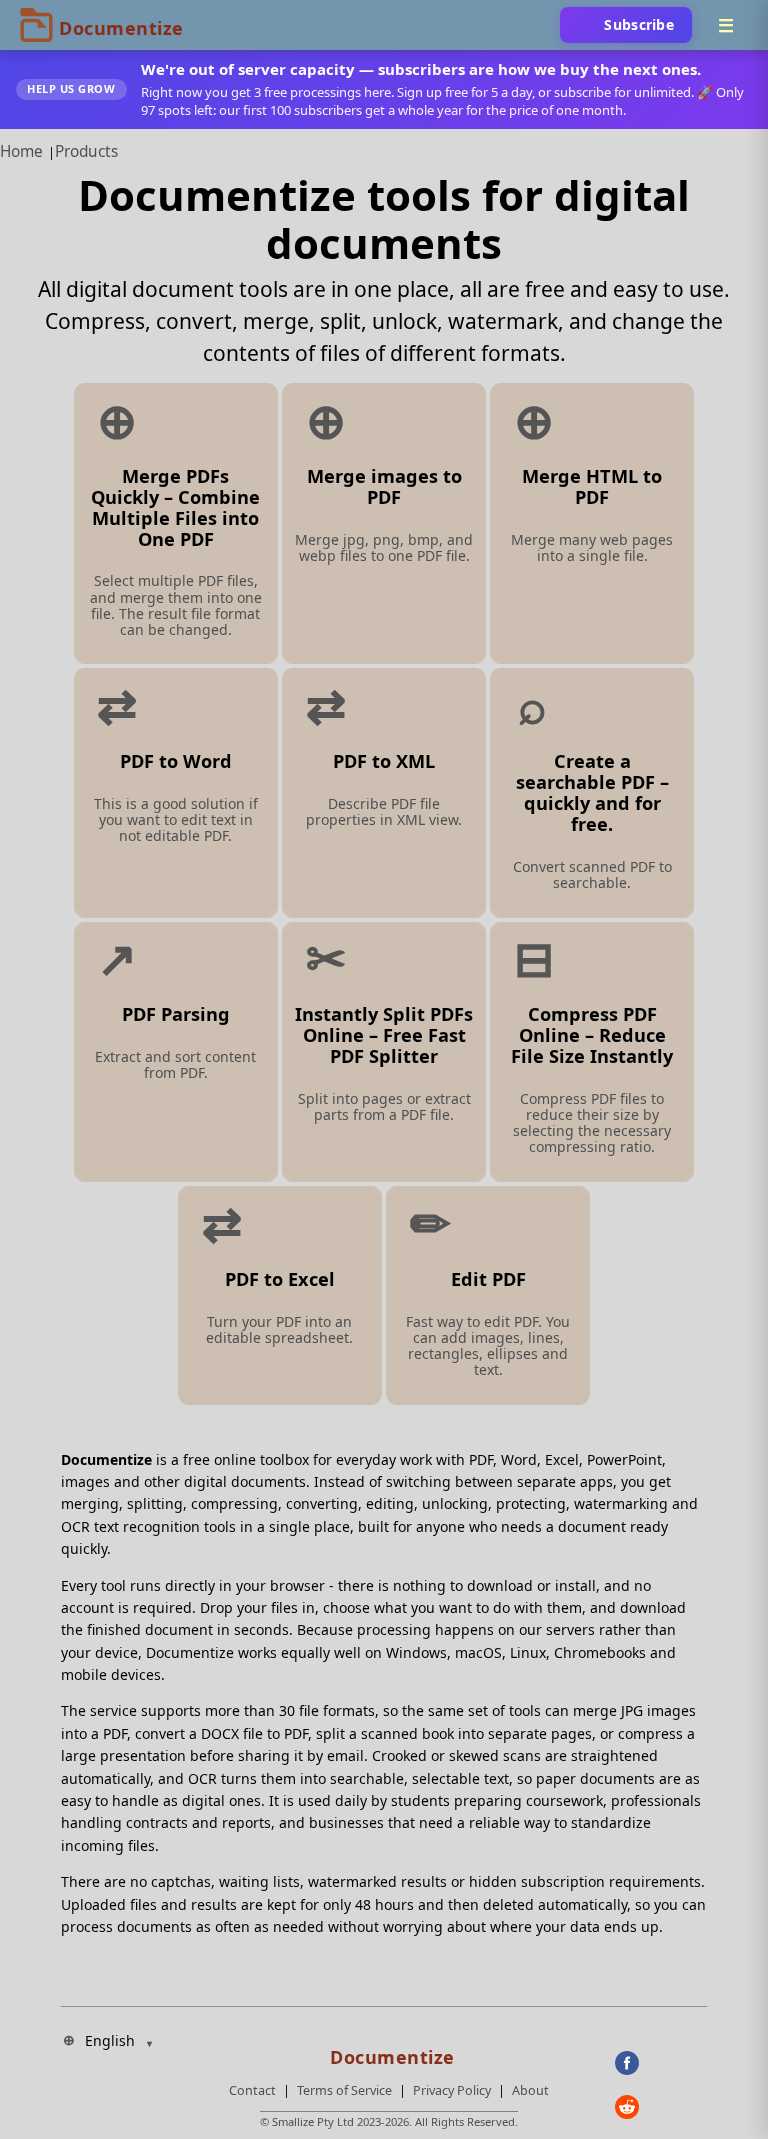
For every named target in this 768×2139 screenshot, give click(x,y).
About (530, 2090)
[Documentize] (389, 2051)
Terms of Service (344, 2090)
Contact (252, 2090)
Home (21, 151)
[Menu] (726, 25)
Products (86, 151)
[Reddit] (661, 2107)
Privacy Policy (452, 2090)
